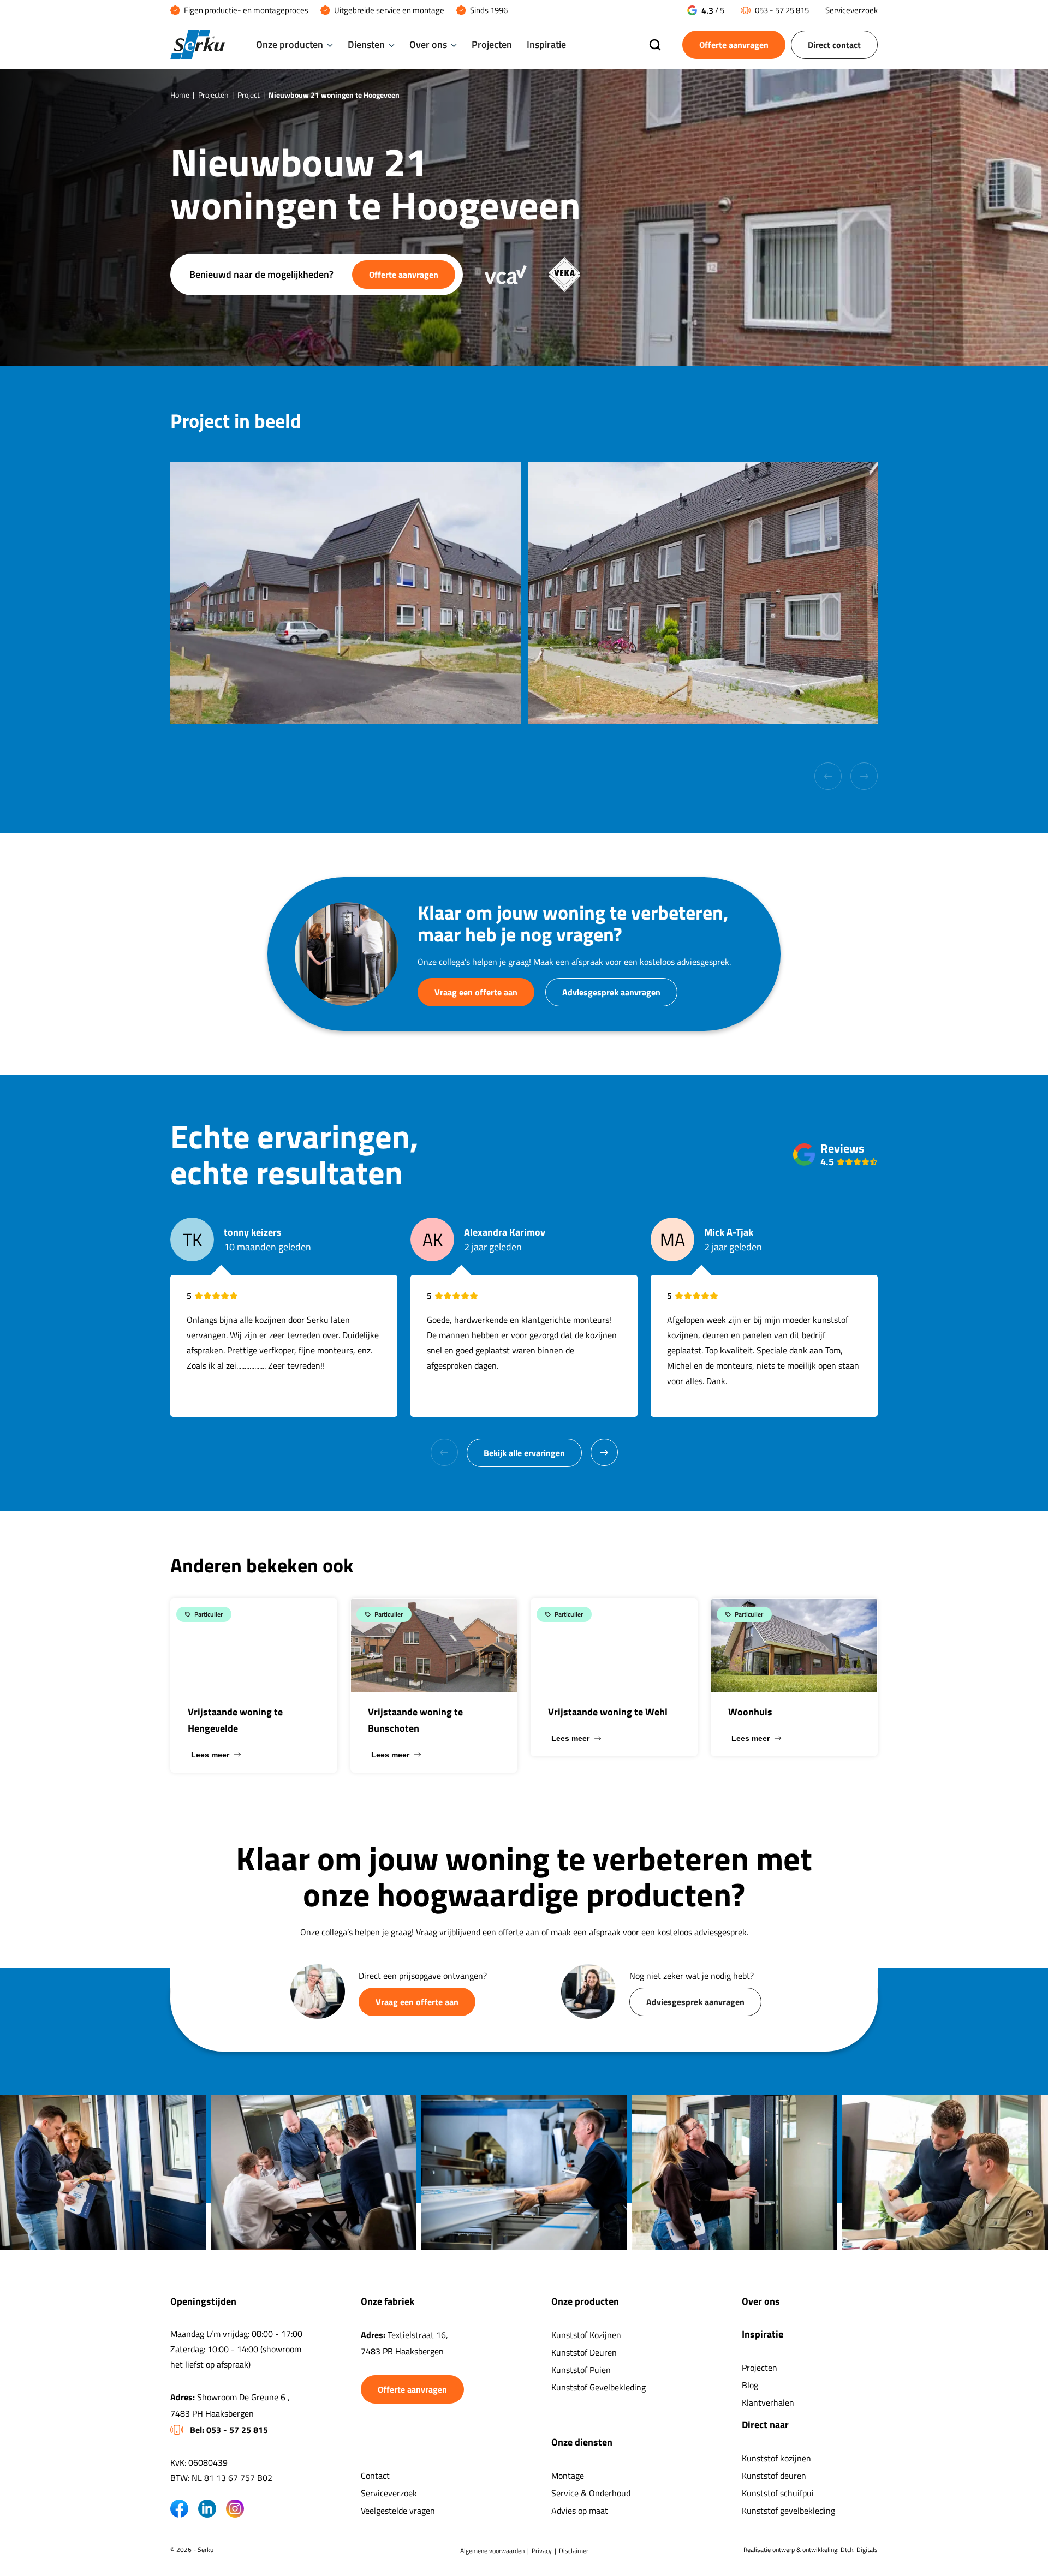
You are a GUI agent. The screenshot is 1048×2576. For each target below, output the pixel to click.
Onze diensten (582, 2442)
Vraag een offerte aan (476, 992)
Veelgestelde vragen (398, 2511)
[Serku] (198, 45)
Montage (568, 2476)
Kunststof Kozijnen (586, 2335)
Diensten (366, 44)
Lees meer (210, 1755)
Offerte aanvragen (734, 45)
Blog (750, 2385)
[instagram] (235, 2509)
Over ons (428, 44)
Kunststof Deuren (584, 2352)
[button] (604, 1452)
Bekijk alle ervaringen (524, 1453)
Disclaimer (574, 2551)
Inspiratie (546, 44)
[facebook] (179, 2509)
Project (249, 95)
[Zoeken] (655, 46)
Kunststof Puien (581, 2370)
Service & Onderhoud (591, 2493)
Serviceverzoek (851, 10)
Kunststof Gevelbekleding (599, 2387)
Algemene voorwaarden (492, 2551)
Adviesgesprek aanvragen (611, 992)
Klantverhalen (768, 2402)
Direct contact (834, 45)
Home (180, 95)
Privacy (542, 2551)
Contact (375, 2476)
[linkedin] (207, 2509)
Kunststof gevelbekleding (788, 2511)
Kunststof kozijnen (776, 2458)
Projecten (492, 44)
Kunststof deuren (774, 2476)
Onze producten (290, 44)
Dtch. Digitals (859, 2550)
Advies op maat (580, 2511)
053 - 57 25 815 (782, 10)
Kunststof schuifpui (778, 2493)
